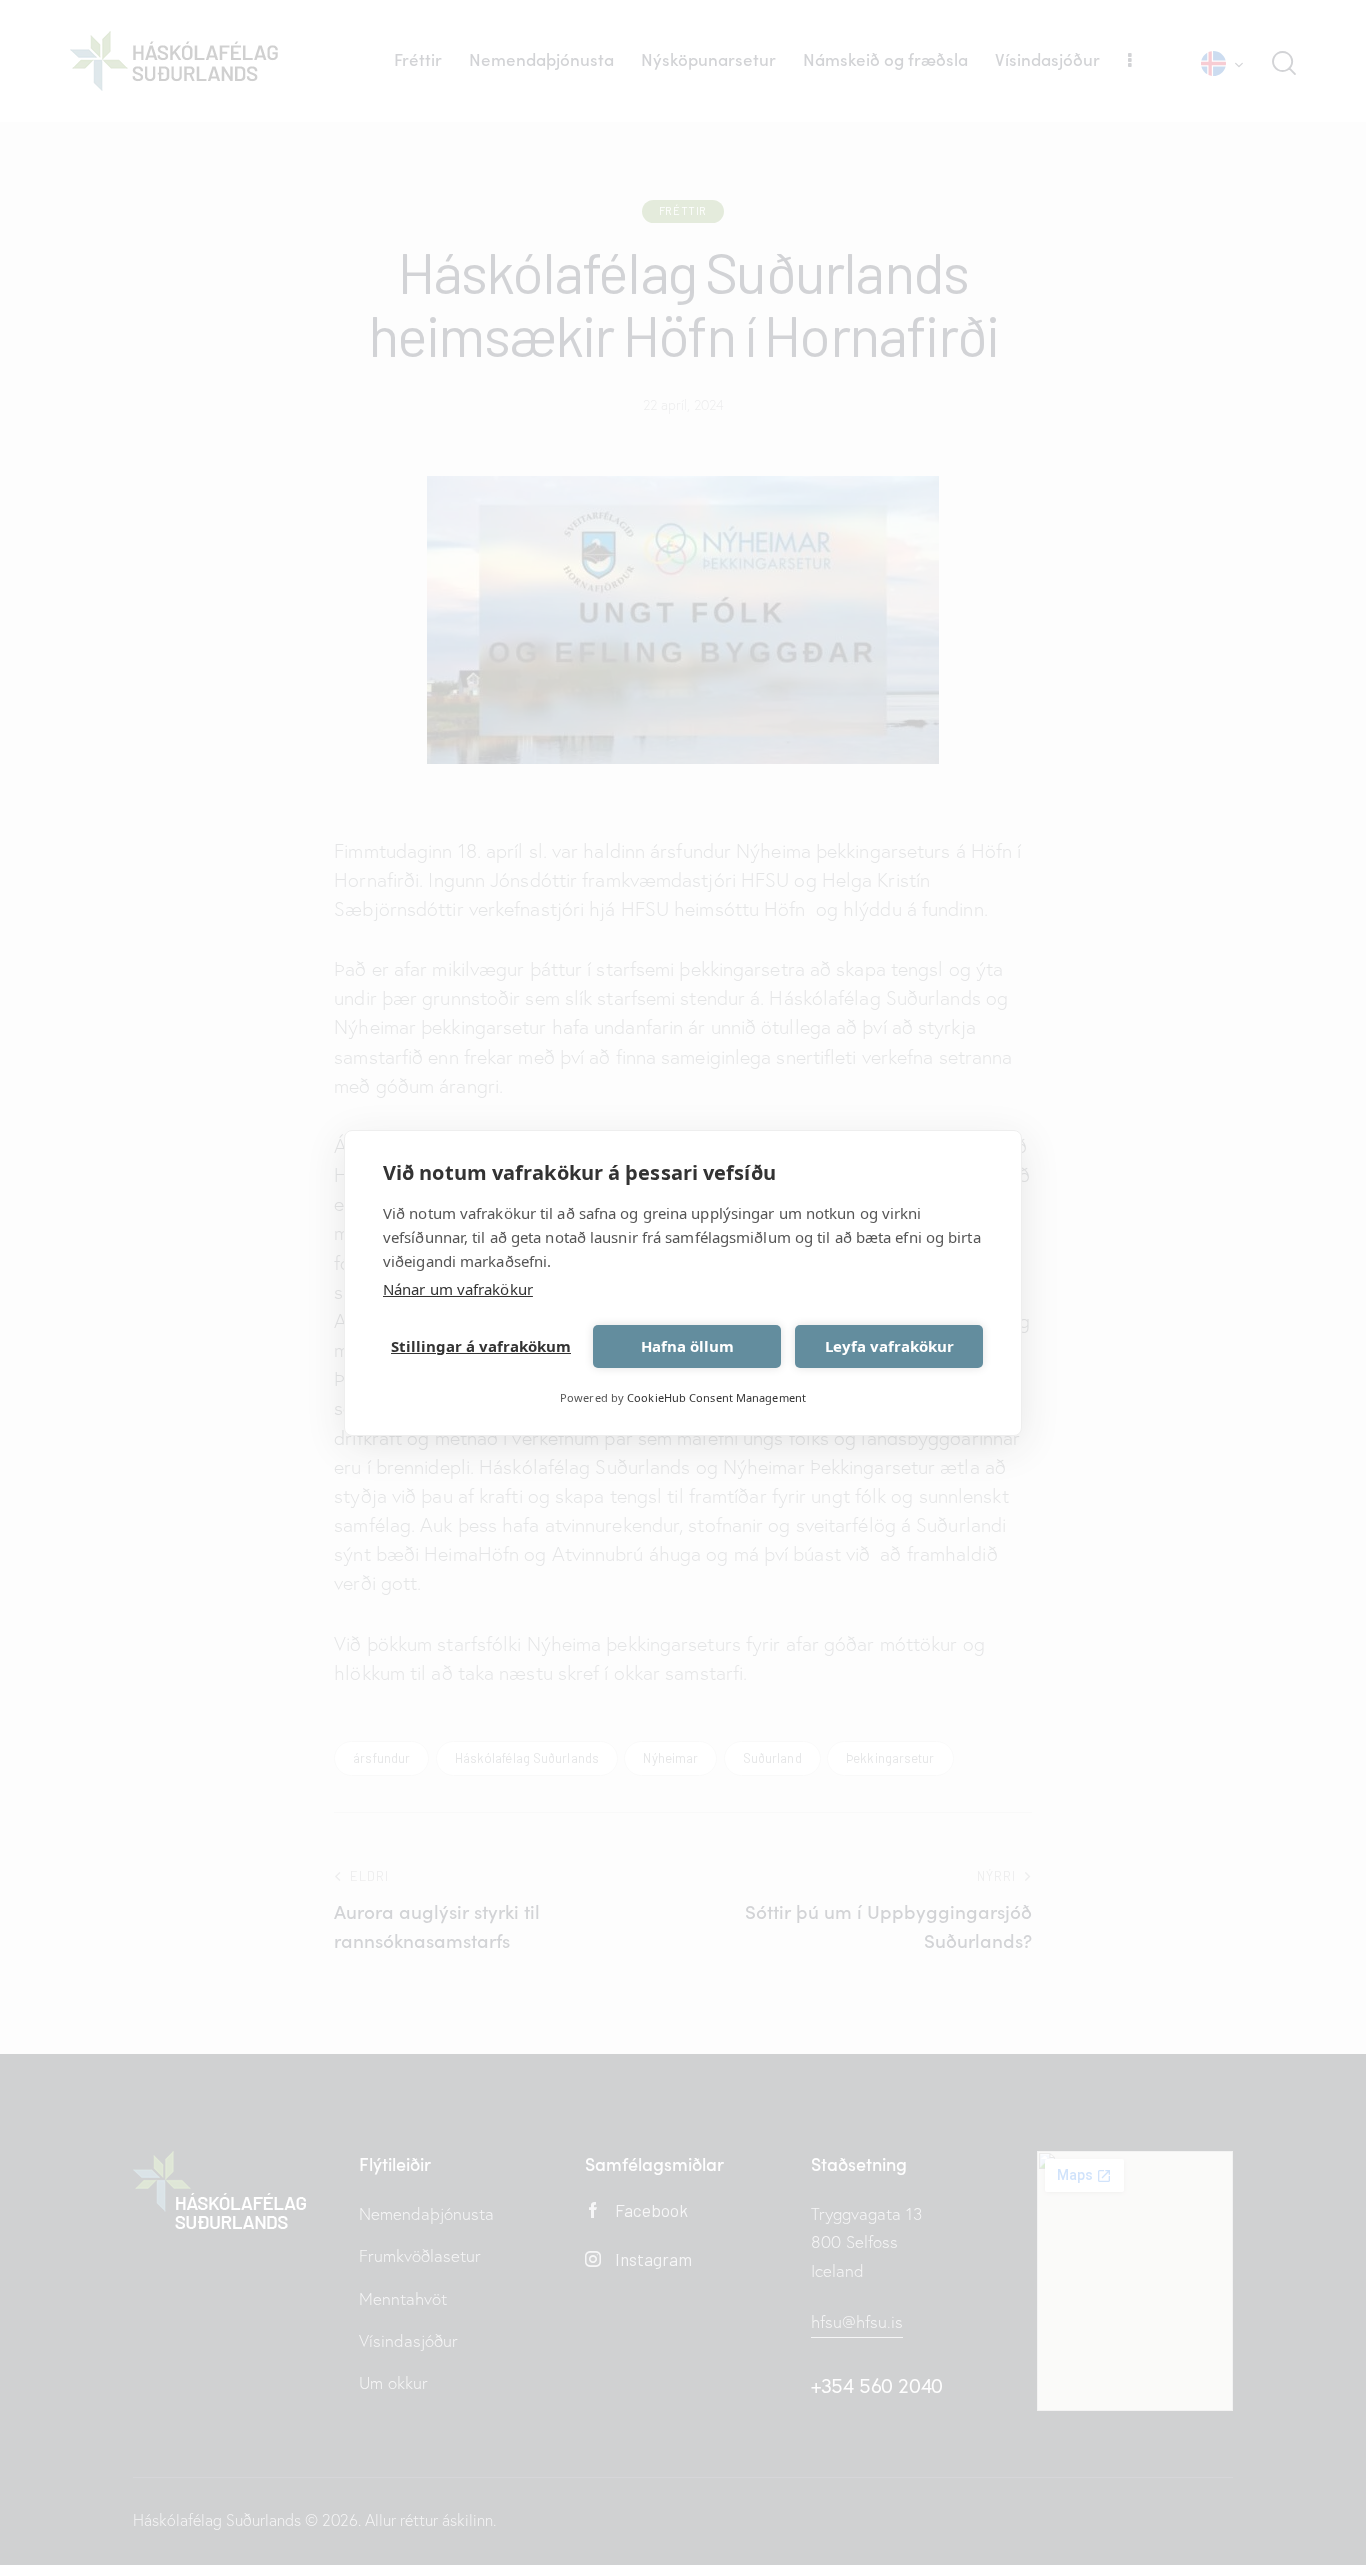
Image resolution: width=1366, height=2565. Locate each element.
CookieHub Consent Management (716, 1397)
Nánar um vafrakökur (458, 1289)
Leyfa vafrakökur (889, 1346)
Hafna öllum (687, 1346)
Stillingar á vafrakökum (481, 1346)
